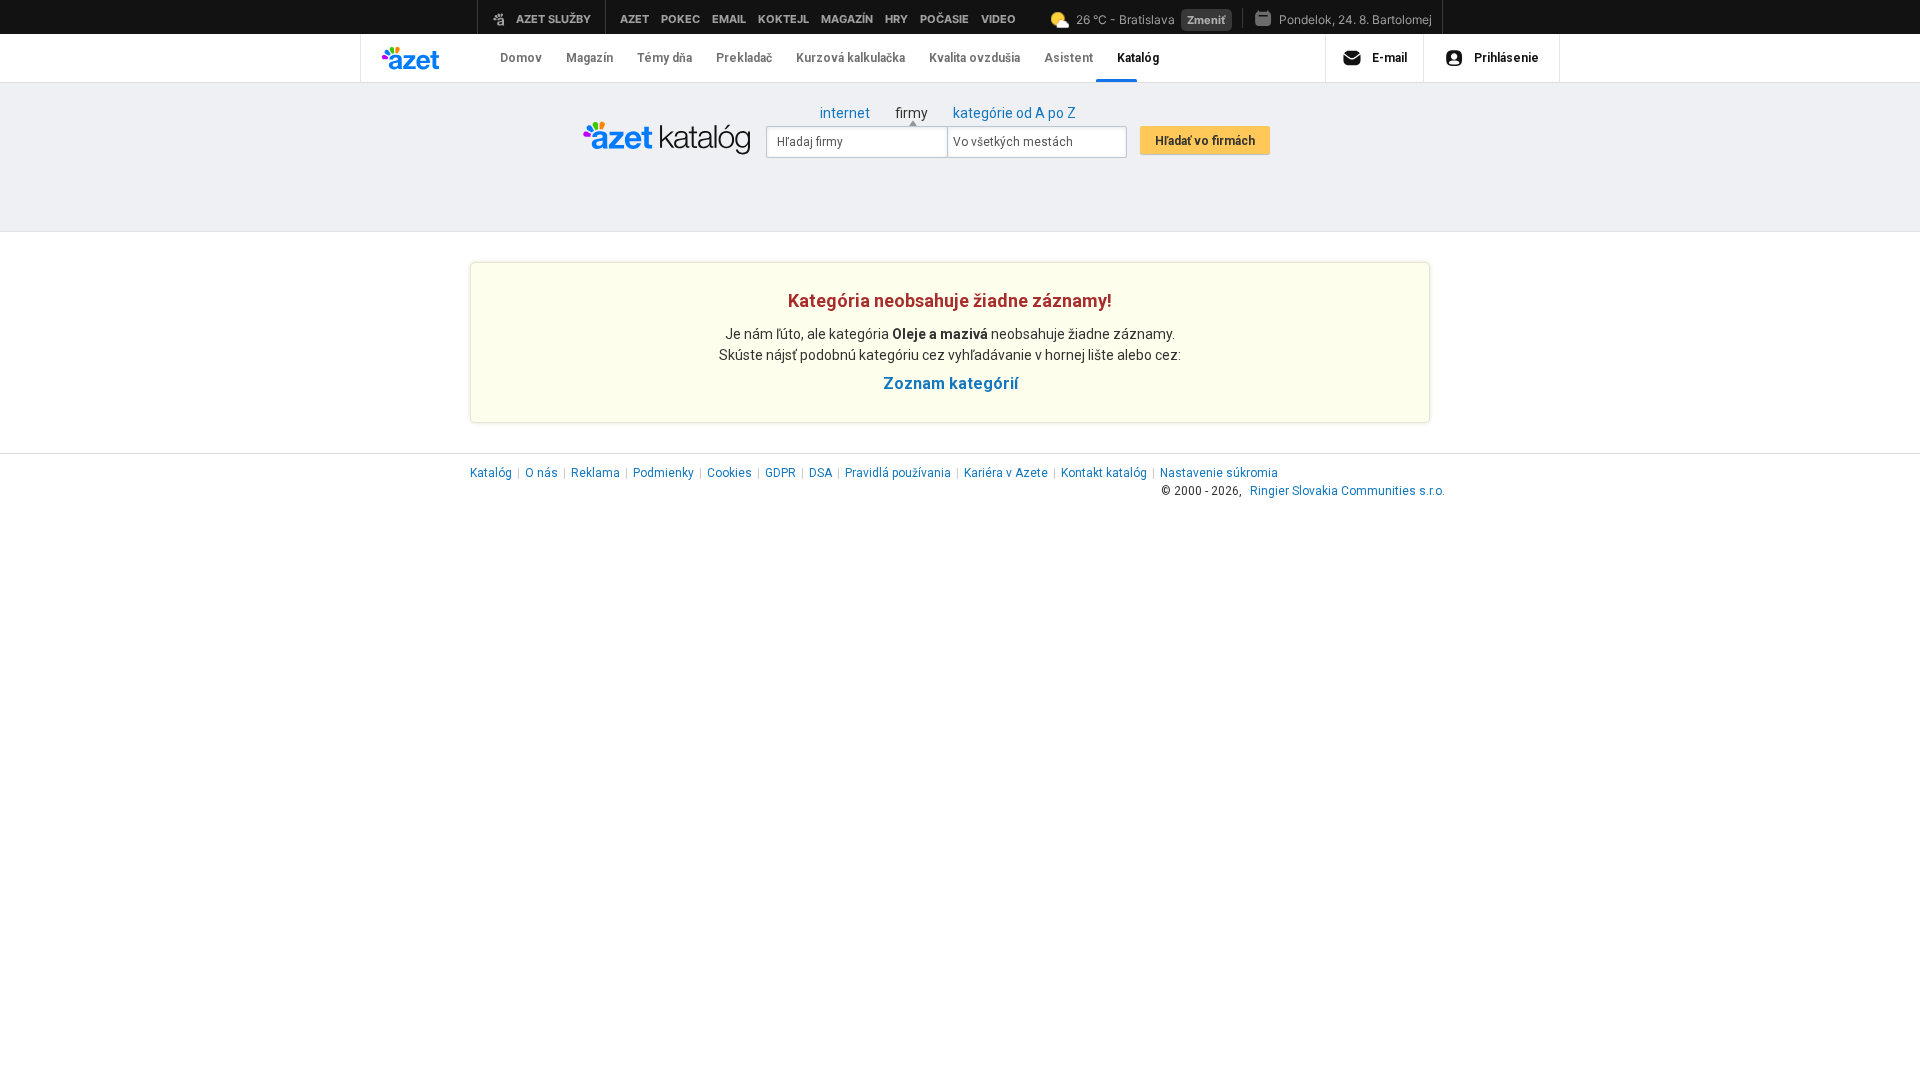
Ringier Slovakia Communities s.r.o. (1347, 491)
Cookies (729, 473)
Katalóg (491, 473)
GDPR (780, 473)
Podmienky (663, 473)
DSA (820, 473)
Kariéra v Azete (1006, 473)
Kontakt (1104, 473)
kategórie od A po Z (1014, 113)
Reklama (595, 473)
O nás (541, 473)
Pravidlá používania (898, 473)
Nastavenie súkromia (1219, 473)
